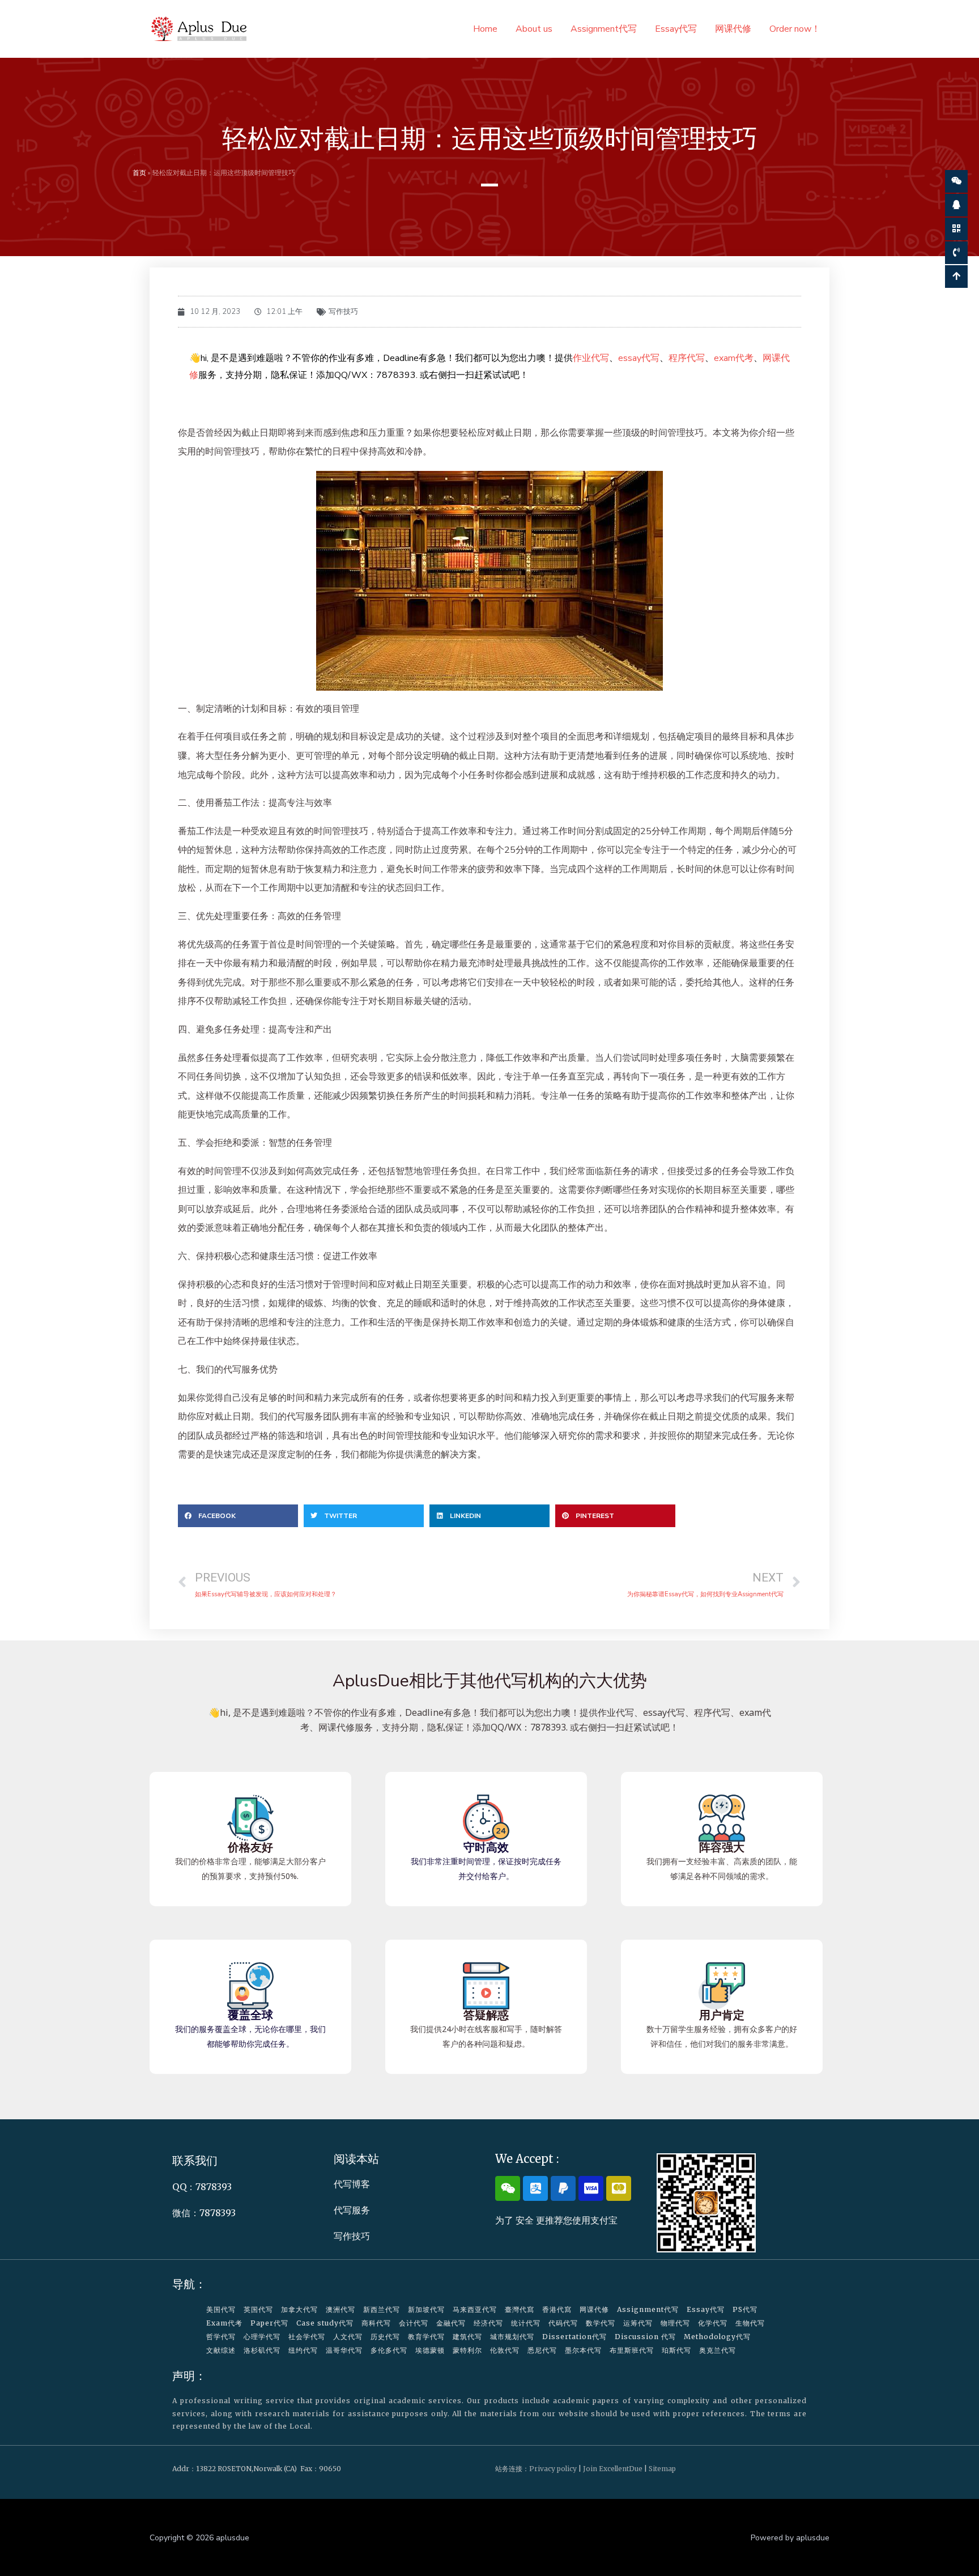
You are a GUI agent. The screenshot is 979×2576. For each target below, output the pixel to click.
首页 (139, 173)
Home (485, 29)
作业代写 (591, 358)
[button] (238, 1516)
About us (534, 29)
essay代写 (639, 358)
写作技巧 (343, 312)
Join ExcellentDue (613, 2469)
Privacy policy (553, 2469)
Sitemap (662, 2469)
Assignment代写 (604, 29)
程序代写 (687, 358)
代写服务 (352, 2210)
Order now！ (795, 29)
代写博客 (352, 2184)
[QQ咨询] (956, 205)
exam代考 (734, 358)
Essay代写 (676, 29)
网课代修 (733, 29)
